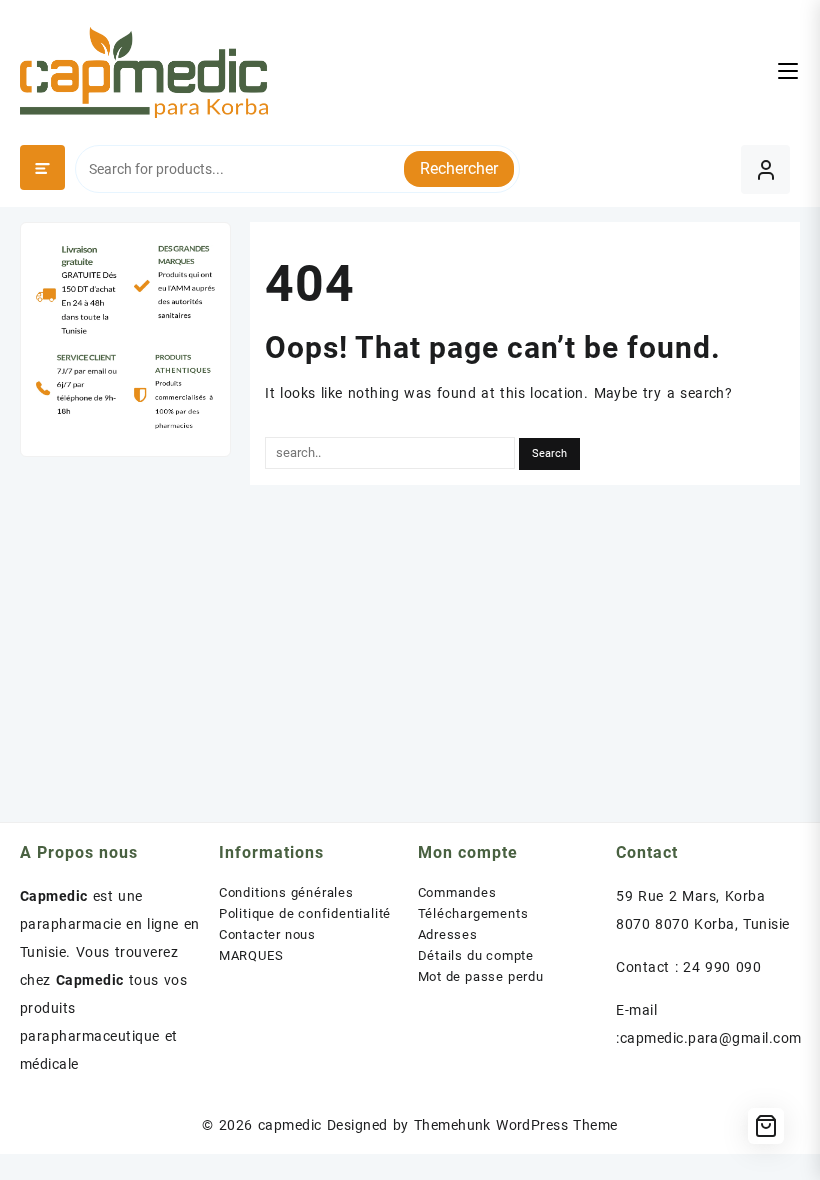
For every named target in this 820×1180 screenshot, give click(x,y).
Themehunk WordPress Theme (516, 1125)
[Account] (765, 169)
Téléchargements (473, 913)
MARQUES (251, 955)
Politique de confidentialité (305, 913)
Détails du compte (476, 955)
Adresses (448, 934)
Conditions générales (286, 892)
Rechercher (459, 168)
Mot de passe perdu (481, 976)
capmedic (290, 1125)
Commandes (457, 892)
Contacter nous (267, 934)
